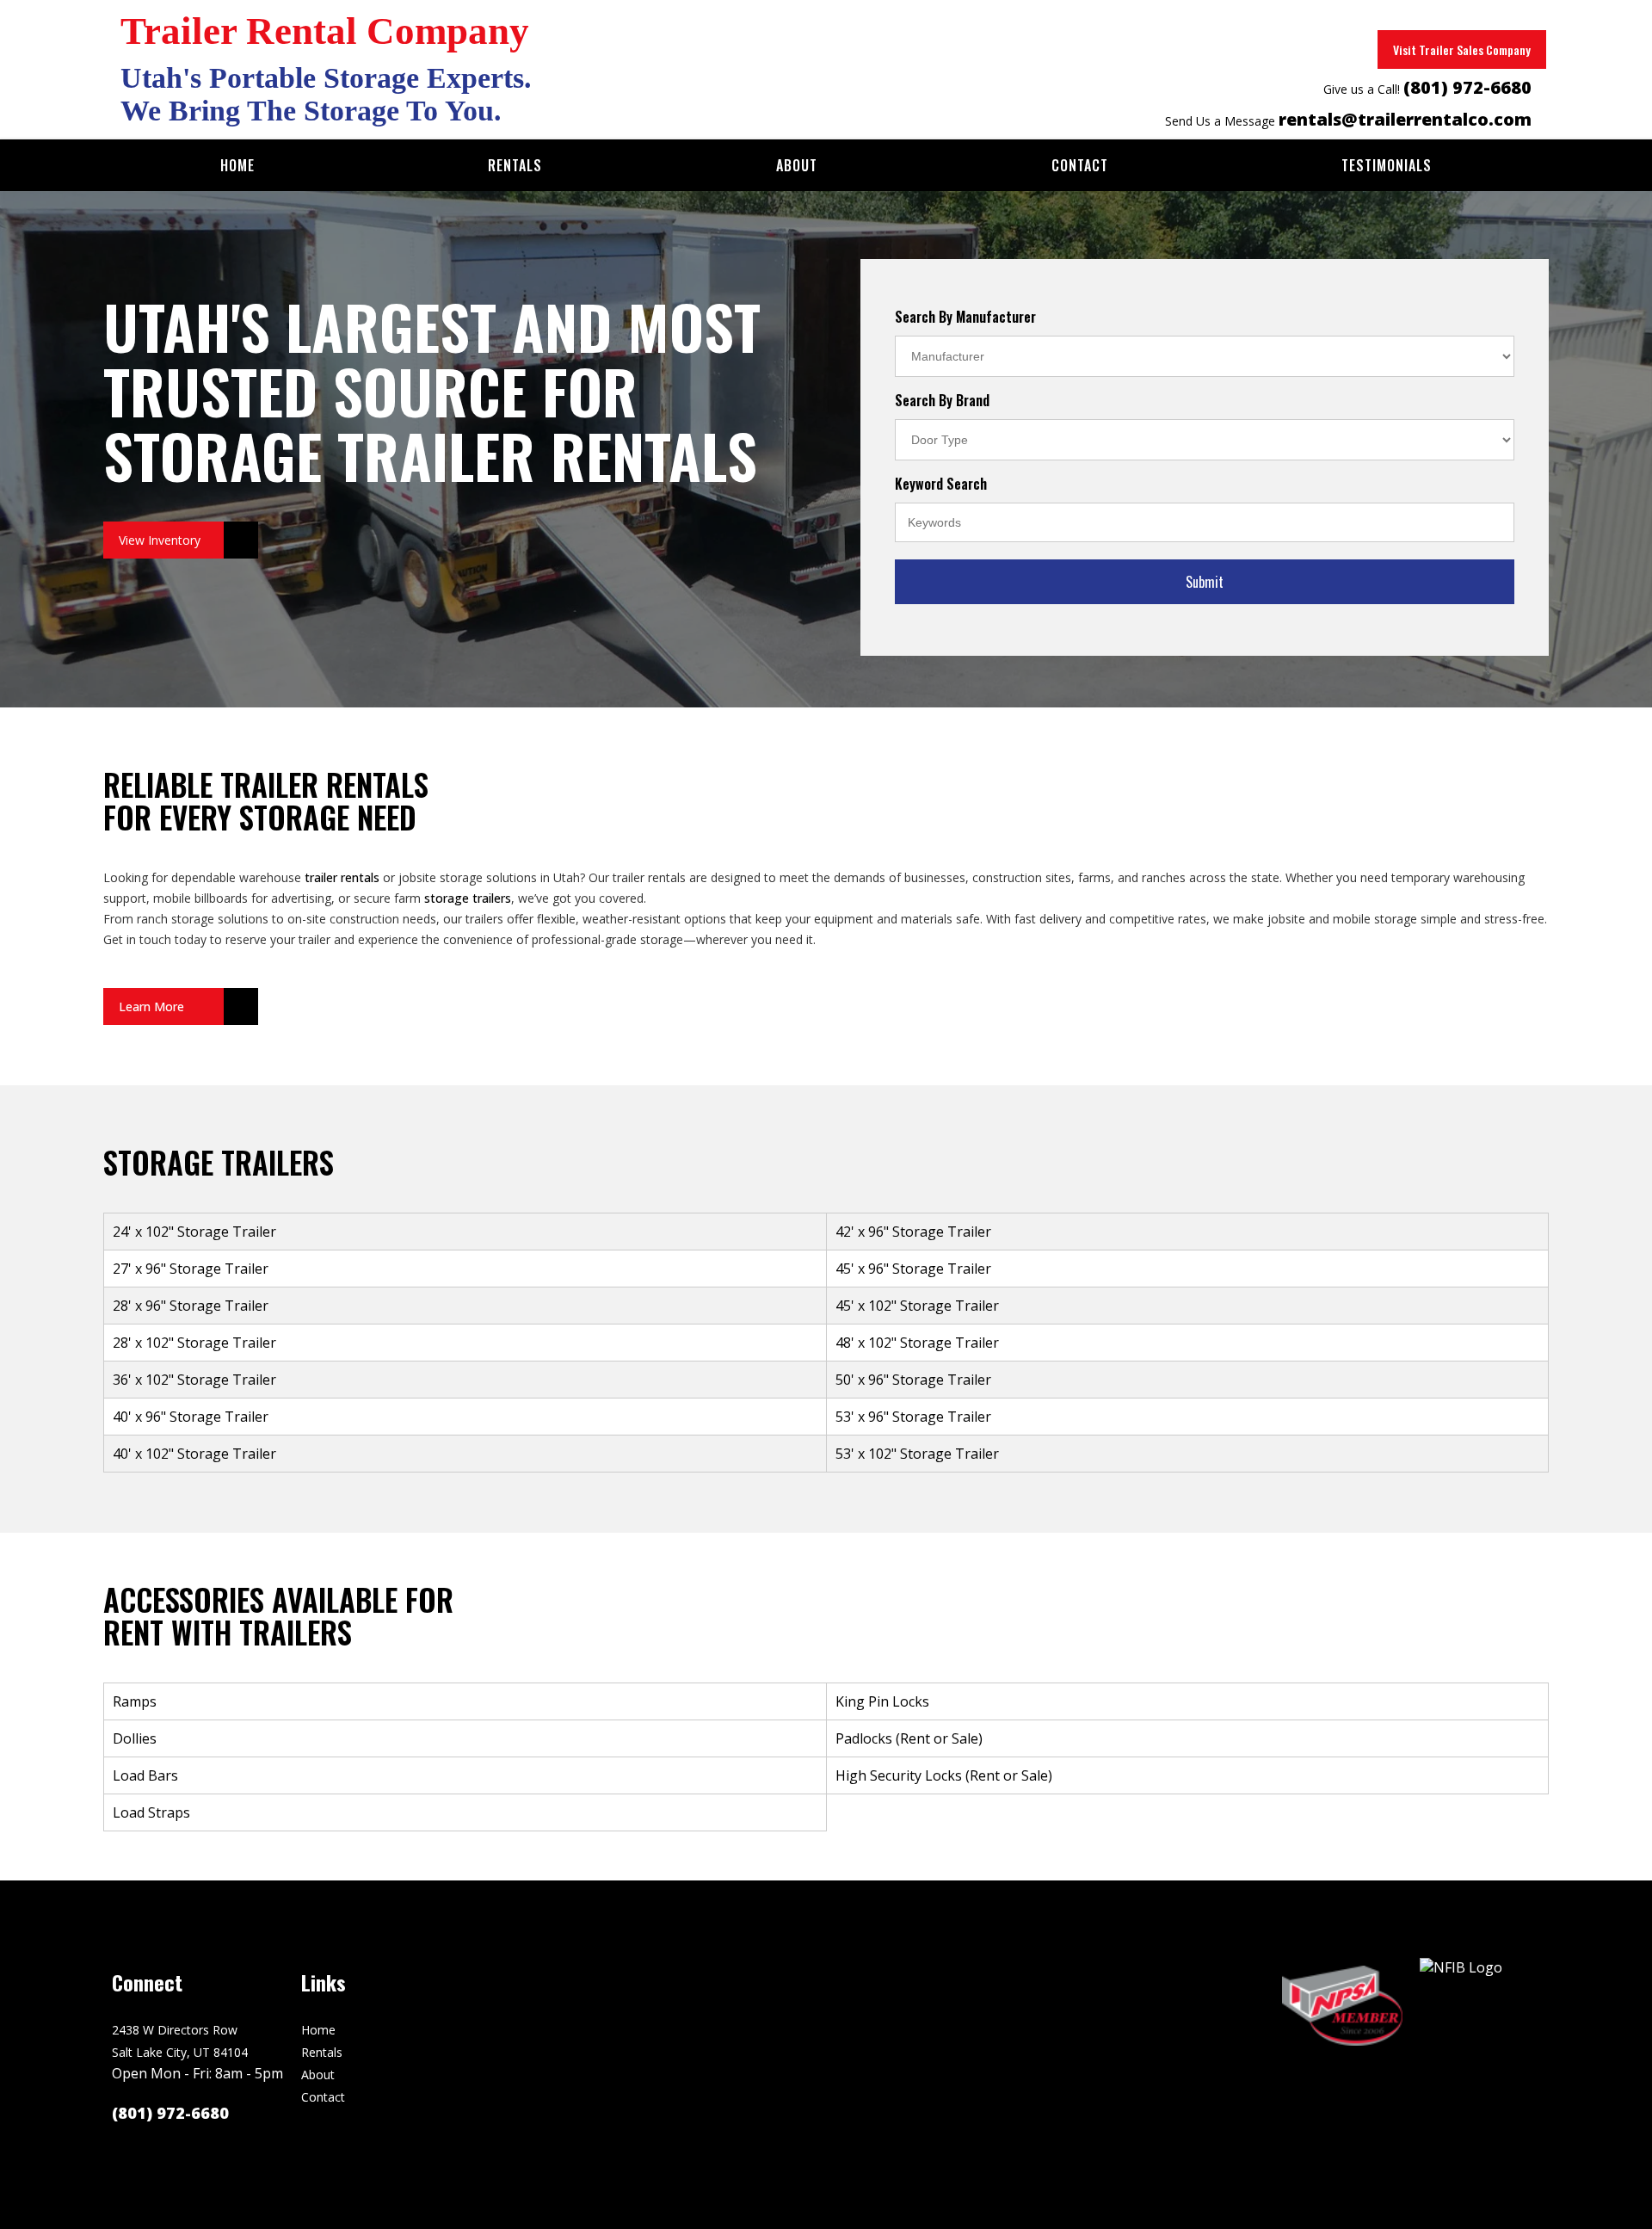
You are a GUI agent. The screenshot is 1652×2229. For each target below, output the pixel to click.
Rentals (515, 165)
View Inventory (160, 540)
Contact (1080, 165)
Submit (1205, 582)
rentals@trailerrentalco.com (1405, 119)
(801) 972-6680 (1467, 87)
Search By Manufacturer (965, 317)
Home (237, 165)
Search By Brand (942, 400)
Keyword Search (941, 484)
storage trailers (468, 898)
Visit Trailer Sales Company (1462, 49)
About (797, 165)
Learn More (151, 1006)
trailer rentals (342, 877)
